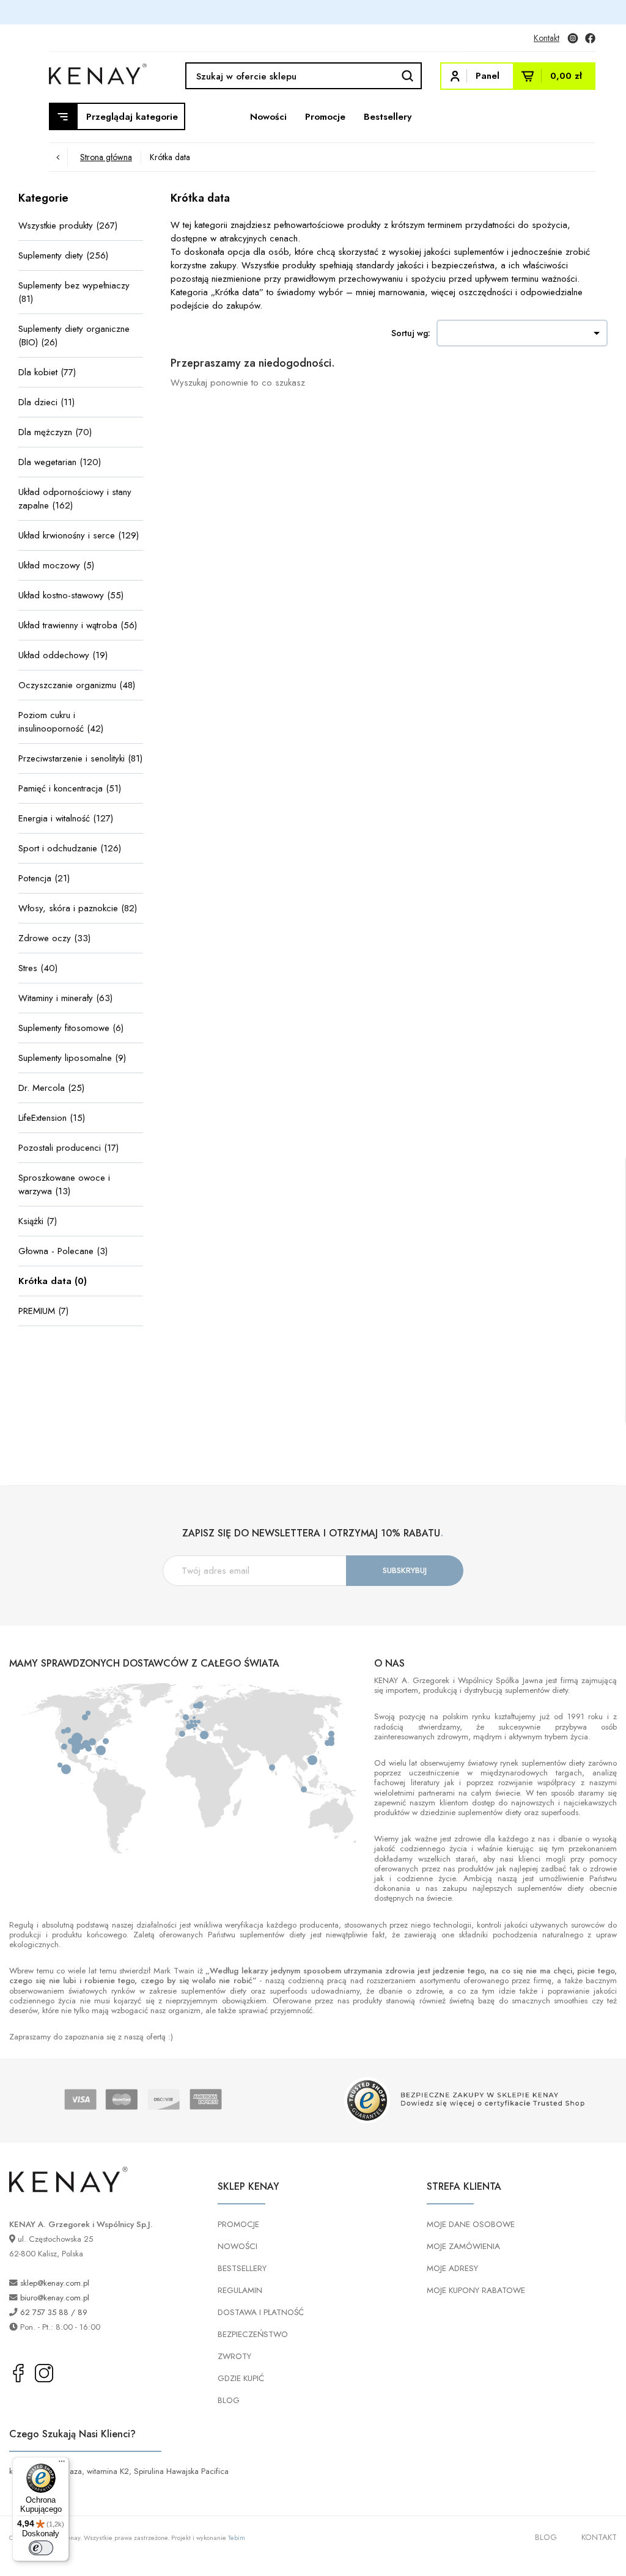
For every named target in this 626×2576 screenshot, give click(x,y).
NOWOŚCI (238, 2246)
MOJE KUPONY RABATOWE (476, 2290)
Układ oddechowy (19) (63, 655)
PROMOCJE (238, 2224)
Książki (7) (38, 1221)
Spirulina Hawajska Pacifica (181, 2471)
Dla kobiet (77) (47, 372)
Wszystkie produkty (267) (68, 226)
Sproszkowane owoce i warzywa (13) (64, 1184)
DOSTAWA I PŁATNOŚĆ (261, 2312)
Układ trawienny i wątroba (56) (78, 625)
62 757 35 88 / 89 (54, 2312)
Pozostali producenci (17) (68, 1148)
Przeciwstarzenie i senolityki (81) (80, 758)
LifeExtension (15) (52, 1118)
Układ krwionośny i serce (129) (79, 535)
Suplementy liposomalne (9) (72, 1058)
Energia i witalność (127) (66, 818)
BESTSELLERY (242, 2268)
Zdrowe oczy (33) (54, 938)
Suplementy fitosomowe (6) (71, 1028)
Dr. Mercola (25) (51, 1088)
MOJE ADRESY (452, 2268)
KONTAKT (599, 2537)
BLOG (229, 2400)
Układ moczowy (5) (56, 565)
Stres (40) (38, 968)
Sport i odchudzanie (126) (70, 848)
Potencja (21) (44, 878)
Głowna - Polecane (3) (63, 1251)
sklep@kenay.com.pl (55, 2283)
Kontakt (547, 38)
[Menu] (62, 2464)
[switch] (41, 2548)
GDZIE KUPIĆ (241, 2378)
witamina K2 (108, 2471)
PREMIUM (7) (43, 1311)
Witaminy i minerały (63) (65, 998)
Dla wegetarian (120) (60, 462)
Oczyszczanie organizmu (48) (77, 685)
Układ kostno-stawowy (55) (71, 595)
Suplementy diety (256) (63, 255)
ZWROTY (234, 2356)
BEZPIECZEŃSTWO (253, 2334)
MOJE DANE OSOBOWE (471, 2224)
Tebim (237, 2537)
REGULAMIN (240, 2290)
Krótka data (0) (53, 1281)
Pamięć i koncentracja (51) (70, 788)
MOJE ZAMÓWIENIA (463, 2246)
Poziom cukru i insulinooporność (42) (61, 722)
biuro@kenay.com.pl (55, 2298)
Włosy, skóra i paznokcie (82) (78, 908)
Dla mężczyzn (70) (55, 432)
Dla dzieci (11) (46, 402)
